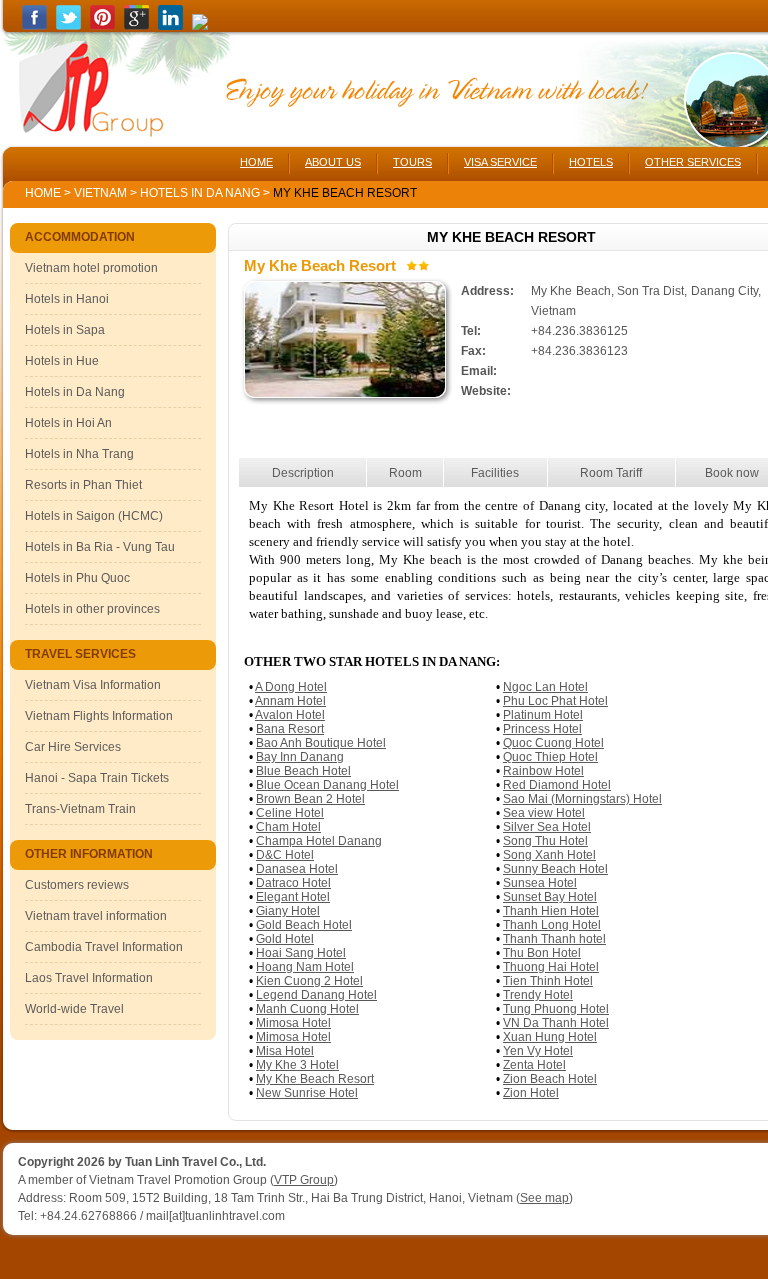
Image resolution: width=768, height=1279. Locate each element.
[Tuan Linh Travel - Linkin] (170, 26)
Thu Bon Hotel (542, 953)
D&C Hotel (285, 855)
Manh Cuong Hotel (307, 1009)
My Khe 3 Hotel (297, 1065)
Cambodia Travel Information (104, 947)
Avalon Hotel (290, 715)
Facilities (495, 473)
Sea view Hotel (544, 813)
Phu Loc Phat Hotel (555, 701)
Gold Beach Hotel (304, 925)
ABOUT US (333, 162)
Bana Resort (290, 729)
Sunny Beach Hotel (555, 869)
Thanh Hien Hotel (551, 911)
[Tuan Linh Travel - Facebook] (34, 26)
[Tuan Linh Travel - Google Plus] (136, 26)
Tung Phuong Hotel (556, 1009)
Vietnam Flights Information (99, 716)
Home (43, 193)
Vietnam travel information (96, 916)
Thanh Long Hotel (552, 925)
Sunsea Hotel (540, 883)
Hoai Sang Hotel (301, 953)
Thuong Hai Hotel (551, 967)
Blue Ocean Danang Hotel (327, 785)
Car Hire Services (73, 747)
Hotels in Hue (62, 361)
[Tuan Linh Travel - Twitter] (68, 26)
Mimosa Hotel (293, 1023)
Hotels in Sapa (65, 330)
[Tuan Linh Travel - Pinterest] (102, 26)
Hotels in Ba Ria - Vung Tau (100, 547)
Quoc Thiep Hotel (550, 757)
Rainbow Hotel (543, 771)
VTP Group (304, 1180)
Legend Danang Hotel (316, 995)
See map (544, 1198)
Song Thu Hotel (545, 841)
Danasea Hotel (297, 869)
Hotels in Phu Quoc (77, 578)
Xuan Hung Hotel (550, 1037)
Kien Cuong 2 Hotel (309, 981)
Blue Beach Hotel (303, 771)
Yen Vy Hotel (538, 1051)
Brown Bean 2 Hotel (310, 799)
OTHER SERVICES (693, 162)
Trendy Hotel (538, 995)
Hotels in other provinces (92, 609)
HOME (256, 162)
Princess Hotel (542, 729)
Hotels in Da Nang (201, 193)
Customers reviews (77, 885)
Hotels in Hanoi (67, 299)
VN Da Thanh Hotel (556, 1023)
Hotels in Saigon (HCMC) (94, 516)
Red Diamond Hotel (557, 785)
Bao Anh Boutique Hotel (321, 743)
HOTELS (591, 162)
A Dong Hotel (291, 687)
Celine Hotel (290, 813)
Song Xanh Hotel (549, 855)
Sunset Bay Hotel (550, 897)
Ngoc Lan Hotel (545, 687)
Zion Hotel (531, 1093)
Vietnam (100, 193)
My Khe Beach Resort (315, 1079)
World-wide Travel (74, 1009)
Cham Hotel (288, 827)
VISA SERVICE (500, 162)
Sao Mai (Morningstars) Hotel (582, 799)
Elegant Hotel (293, 897)
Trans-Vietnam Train (80, 809)
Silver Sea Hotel (547, 827)
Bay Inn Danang (300, 757)
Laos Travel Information (89, 978)
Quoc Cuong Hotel (553, 743)
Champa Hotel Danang (319, 841)
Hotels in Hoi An (68, 423)
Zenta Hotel (534, 1065)
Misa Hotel (285, 1051)
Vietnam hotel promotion (91, 268)
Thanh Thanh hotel (554, 939)
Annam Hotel (290, 701)
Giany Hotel (288, 911)
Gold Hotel (285, 939)
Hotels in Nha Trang (79, 454)
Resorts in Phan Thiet (83, 485)
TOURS (412, 162)
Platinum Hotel (543, 715)
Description (303, 473)
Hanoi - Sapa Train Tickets (97, 778)
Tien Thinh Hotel (548, 981)
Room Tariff (611, 473)
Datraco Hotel (293, 883)
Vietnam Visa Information (93, 685)
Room (405, 473)
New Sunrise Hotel (307, 1093)
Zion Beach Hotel (550, 1079)
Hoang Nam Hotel (305, 967)
